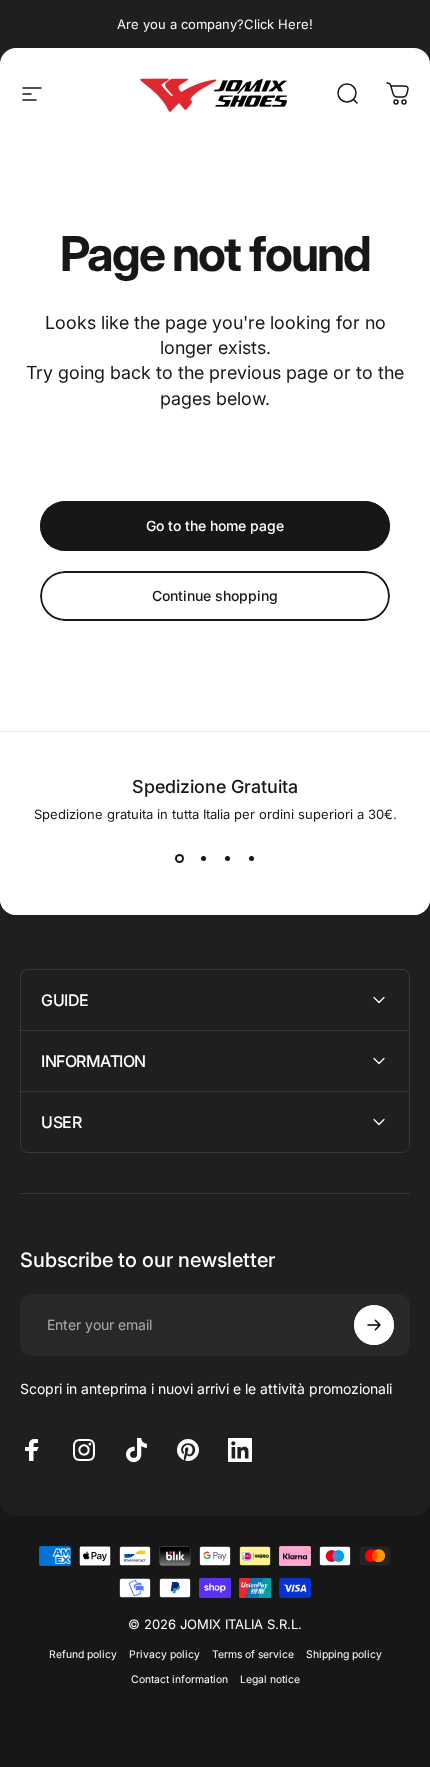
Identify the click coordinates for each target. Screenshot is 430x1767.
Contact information (179, 1679)
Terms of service (253, 1654)
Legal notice (270, 1679)
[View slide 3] (227, 858)
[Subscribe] (374, 1325)
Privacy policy (164, 1654)
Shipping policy (344, 1654)
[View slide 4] (251, 858)
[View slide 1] (179, 858)
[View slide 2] (203, 858)
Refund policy (83, 1654)
